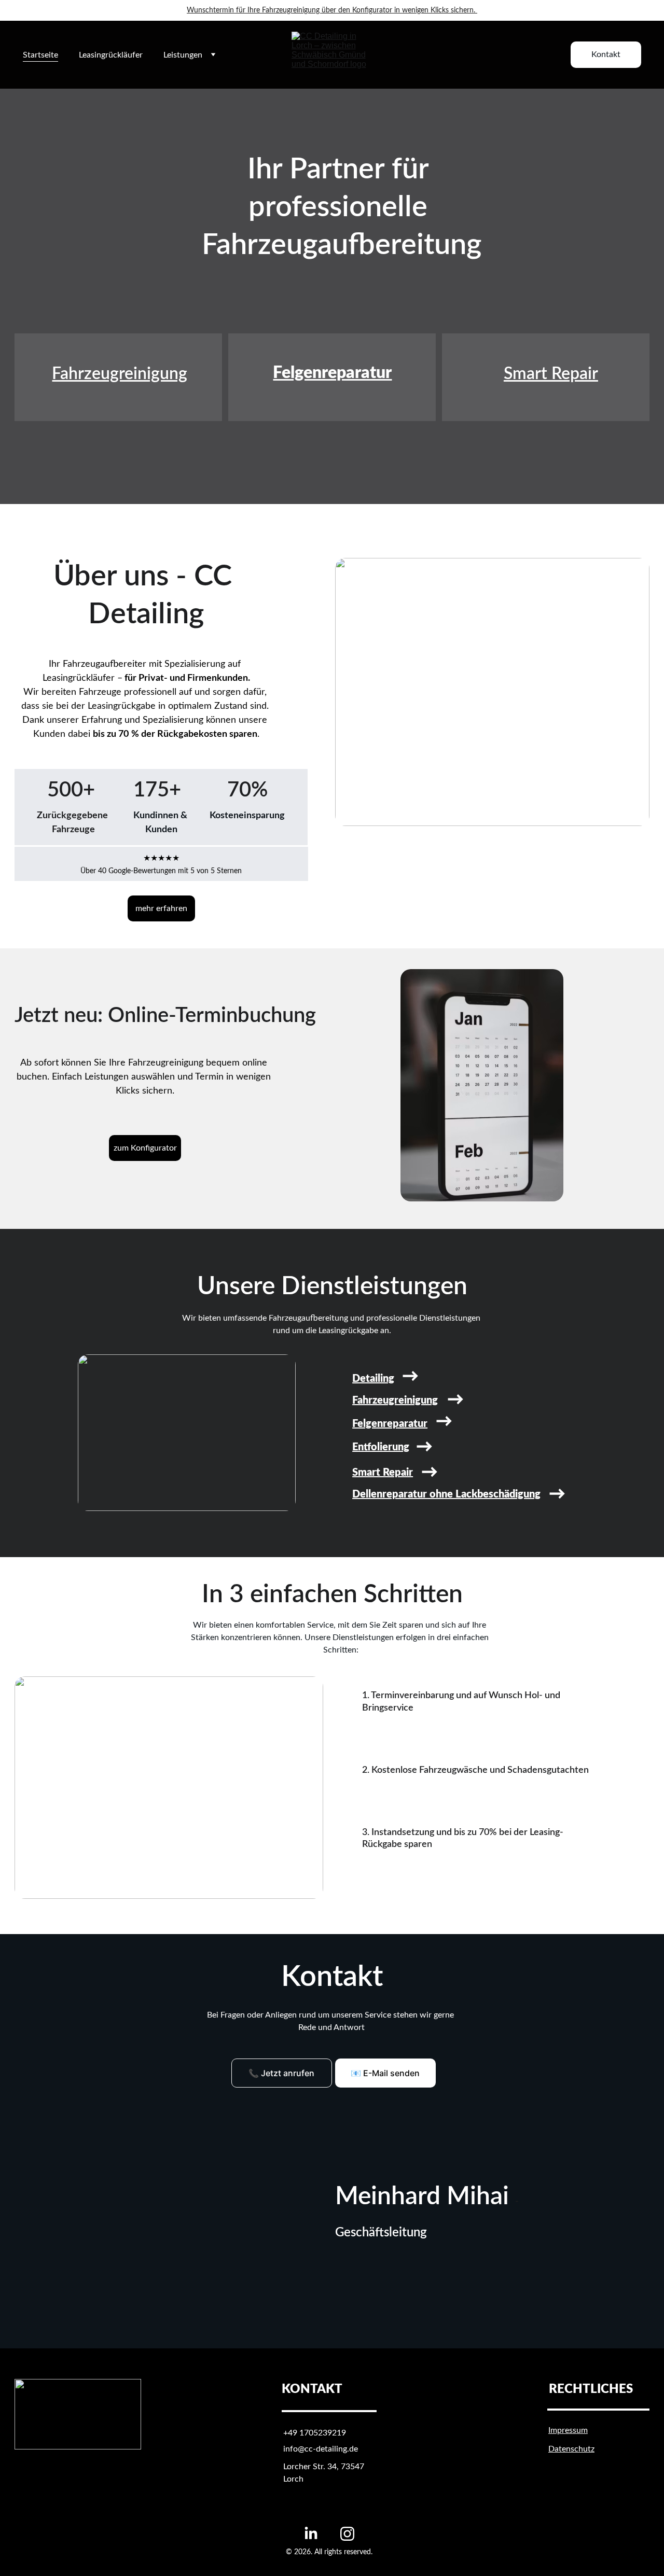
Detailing (373, 1379)
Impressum (568, 2430)
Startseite (40, 55)
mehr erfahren (161, 908)
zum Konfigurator (145, 1148)
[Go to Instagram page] (347, 2534)
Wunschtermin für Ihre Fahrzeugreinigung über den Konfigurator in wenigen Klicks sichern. (331, 10)
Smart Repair (551, 374)
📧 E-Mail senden (385, 2073)
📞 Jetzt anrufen (281, 2073)
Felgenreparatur (332, 373)
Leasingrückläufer (111, 55)
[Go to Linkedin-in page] (311, 2534)
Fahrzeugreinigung (120, 374)
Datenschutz (571, 2449)
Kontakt (606, 54)
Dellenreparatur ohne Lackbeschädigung (446, 1494)
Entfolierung (381, 1447)
